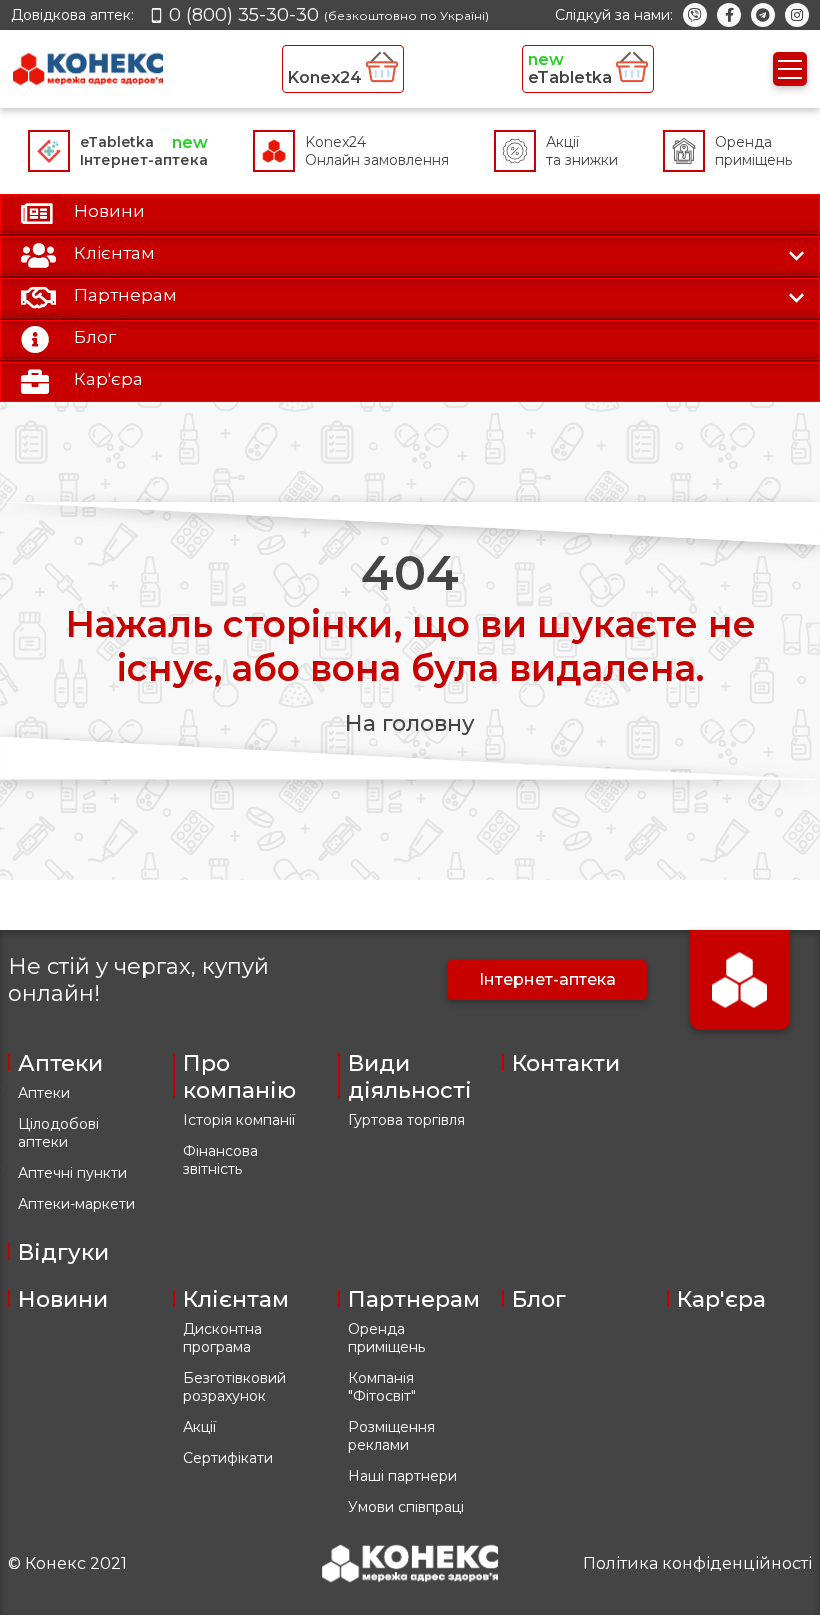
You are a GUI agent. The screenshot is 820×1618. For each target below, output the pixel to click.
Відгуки (63, 1252)
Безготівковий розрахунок (234, 1387)
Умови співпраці (406, 1507)
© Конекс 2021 (67, 1563)
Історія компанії (239, 1120)
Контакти (566, 1063)
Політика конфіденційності (697, 1563)
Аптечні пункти (72, 1173)
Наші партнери (402, 1476)
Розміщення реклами (391, 1436)
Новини (63, 1299)
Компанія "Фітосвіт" (382, 1387)
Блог (539, 1299)
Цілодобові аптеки (58, 1133)
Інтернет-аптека (547, 979)
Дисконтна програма (222, 1338)
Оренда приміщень (386, 1338)
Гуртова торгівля (406, 1120)
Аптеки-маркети (76, 1204)
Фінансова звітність (220, 1160)
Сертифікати (228, 1458)
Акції (199, 1427)
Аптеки (44, 1093)
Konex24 (327, 77)
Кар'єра (721, 1299)
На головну (410, 723)
